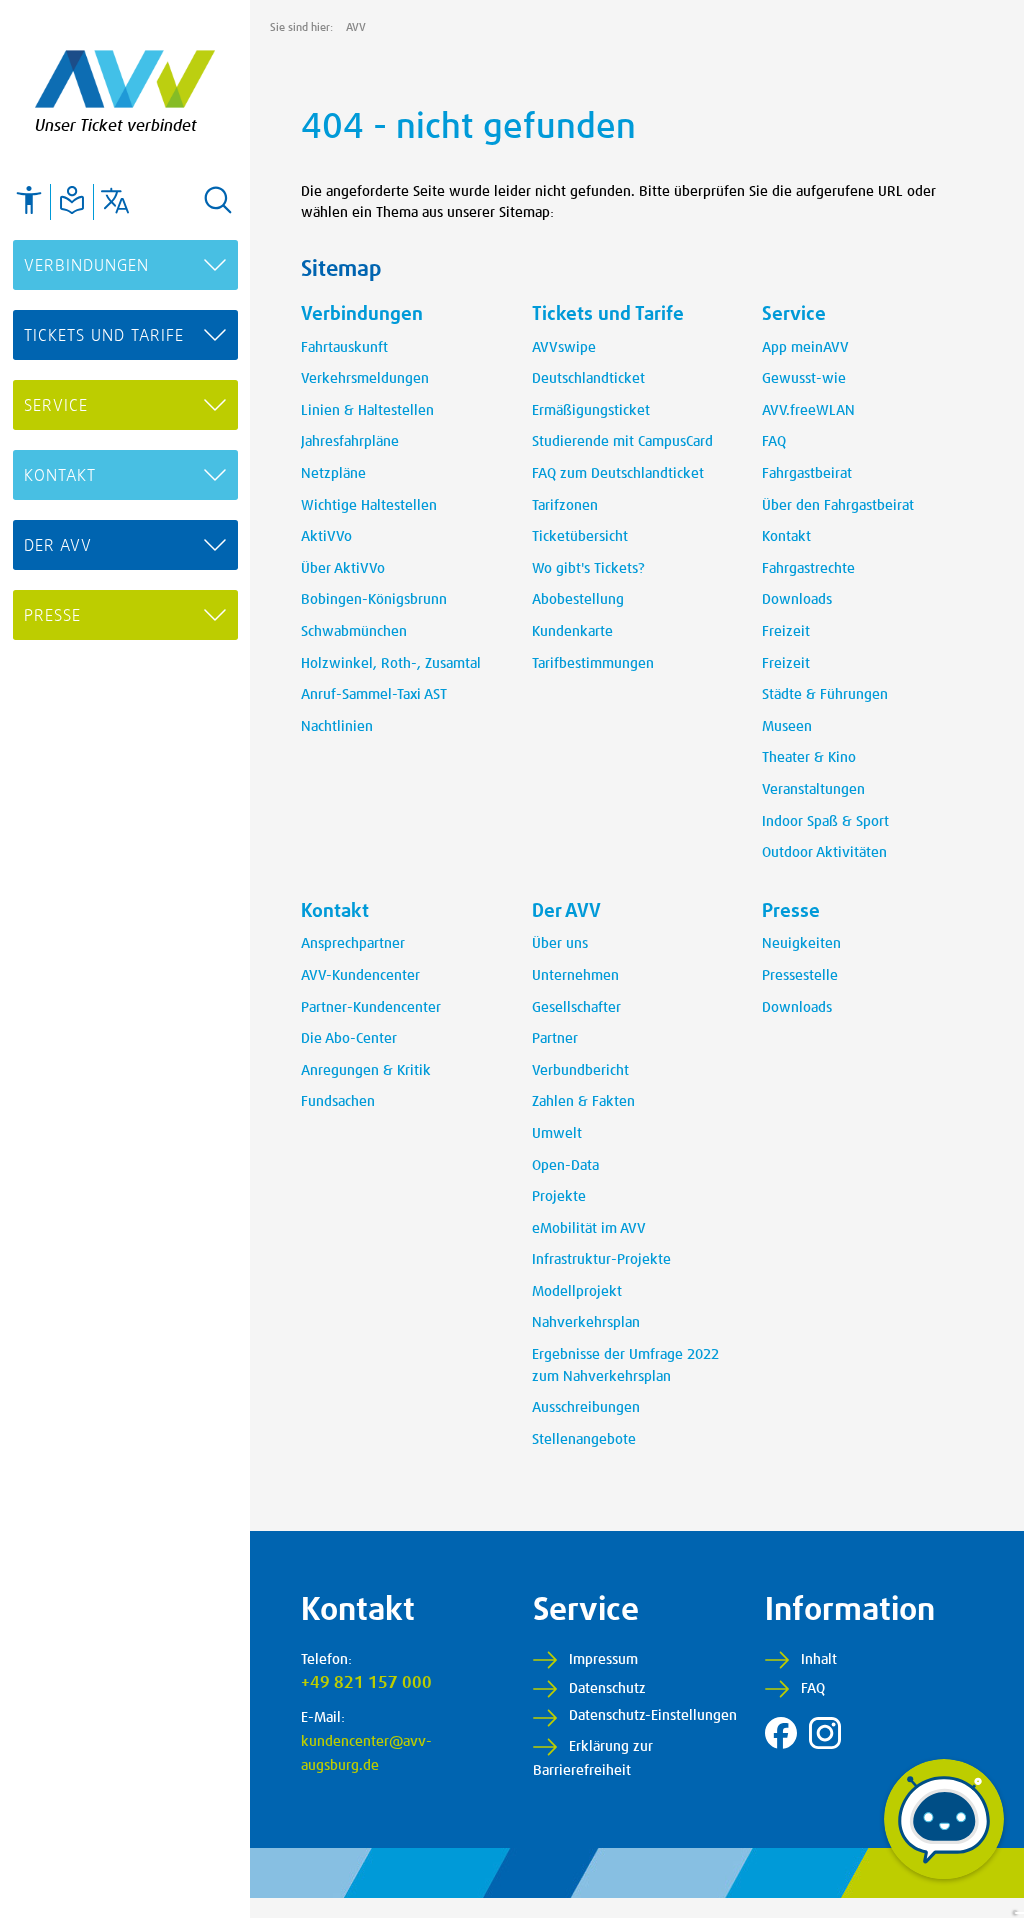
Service (56, 406)
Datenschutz (607, 1689)
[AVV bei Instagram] (825, 1733)
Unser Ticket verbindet (116, 126)
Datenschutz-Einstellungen (653, 1716)
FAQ (813, 1689)
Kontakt (60, 476)
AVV (356, 27)
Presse (52, 616)
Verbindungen (86, 266)
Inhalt (819, 1660)
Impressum (603, 1660)
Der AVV (58, 546)
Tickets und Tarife (104, 336)
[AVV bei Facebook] (781, 1733)
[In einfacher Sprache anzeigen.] (72, 200)
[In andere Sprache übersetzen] (115, 200)
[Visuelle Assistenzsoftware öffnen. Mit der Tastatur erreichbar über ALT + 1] (29, 200)
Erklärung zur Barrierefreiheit (593, 1759)
